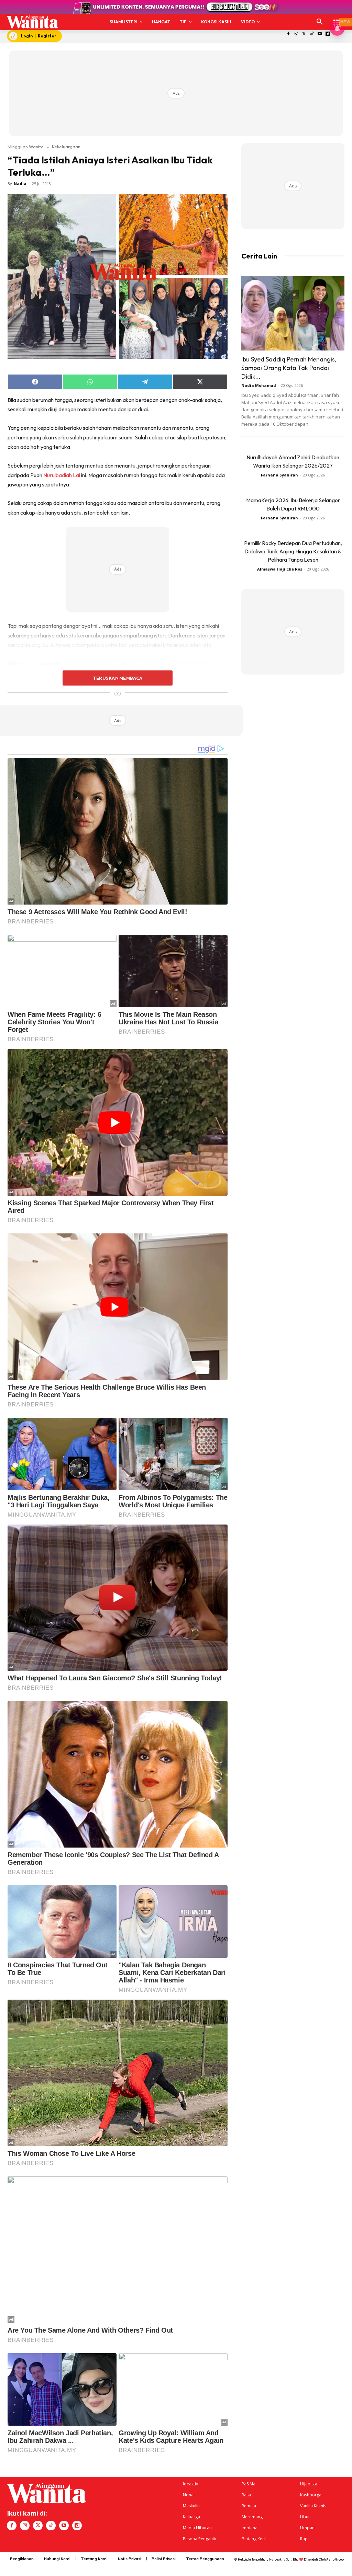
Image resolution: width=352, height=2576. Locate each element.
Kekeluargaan (66, 147)
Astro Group (335, 2559)
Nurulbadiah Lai (62, 475)
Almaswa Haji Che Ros (280, 569)
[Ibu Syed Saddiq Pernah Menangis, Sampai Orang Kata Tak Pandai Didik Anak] (293, 313)
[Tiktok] (312, 34)
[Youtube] (320, 34)
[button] (320, 22)
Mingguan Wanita (26, 147)
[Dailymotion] (328, 34)
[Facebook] (289, 34)
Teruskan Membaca (118, 678)
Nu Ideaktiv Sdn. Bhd (284, 2559)
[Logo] (32, 22)
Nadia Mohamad (259, 385)
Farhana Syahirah (279, 475)
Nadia (20, 183)
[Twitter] (304, 34)
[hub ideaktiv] (337, 19)
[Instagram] (296, 34)
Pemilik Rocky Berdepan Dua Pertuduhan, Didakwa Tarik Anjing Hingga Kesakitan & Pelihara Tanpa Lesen (293, 551)
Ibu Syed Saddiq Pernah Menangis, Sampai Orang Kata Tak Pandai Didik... (289, 368)
